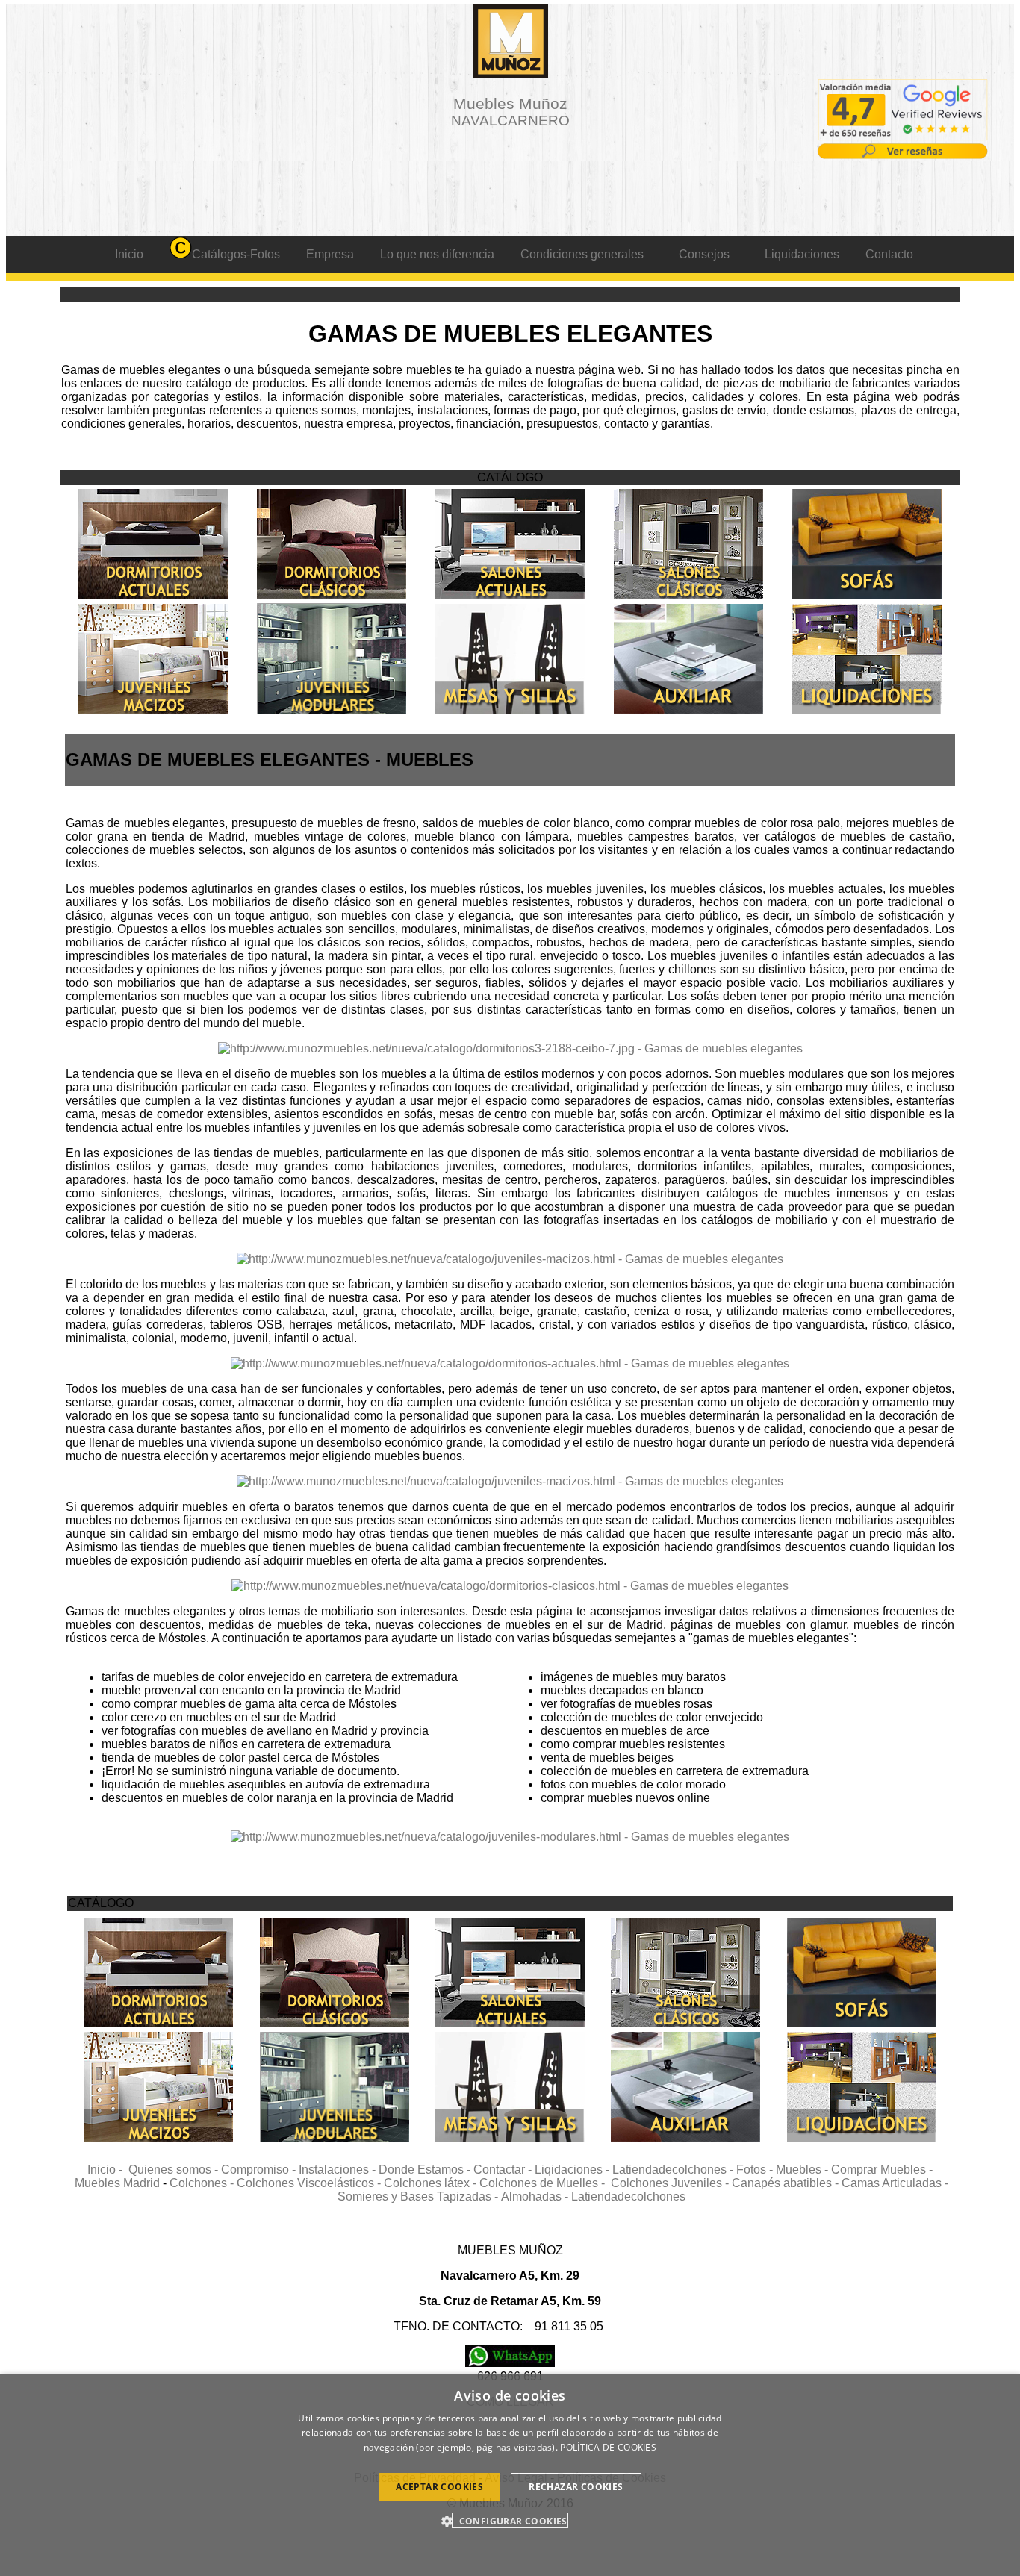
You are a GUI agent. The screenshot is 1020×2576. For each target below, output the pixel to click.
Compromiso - (260, 2170)
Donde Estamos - (426, 2170)
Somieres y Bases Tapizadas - (419, 2196)
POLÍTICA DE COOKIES (608, 2447)
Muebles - (803, 2170)
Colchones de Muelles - (545, 2183)
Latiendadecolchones (628, 2196)
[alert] (510, 2475)
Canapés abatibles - (787, 2183)
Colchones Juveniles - (671, 2183)
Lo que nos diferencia (437, 254)
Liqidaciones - (573, 2170)
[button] (510, 2520)
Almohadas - (536, 2196)
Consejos (704, 254)
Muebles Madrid (117, 2183)
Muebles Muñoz (510, 112)
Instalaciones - (339, 2170)
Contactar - (504, 2170)
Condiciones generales (582, 254)
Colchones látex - (432, 2183)
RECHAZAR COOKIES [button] (576, 2487)
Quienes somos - (175, 2170)
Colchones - (203, 2183)
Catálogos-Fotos (236, 254)
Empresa (330, 254)
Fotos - (756, 2170)
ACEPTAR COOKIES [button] (439, 2487)
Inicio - (108, 2170)
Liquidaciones (802, 254)
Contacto (889, 254)
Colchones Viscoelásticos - (310, 2183)
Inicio (129, 254)
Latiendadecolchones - (674, 2170)
